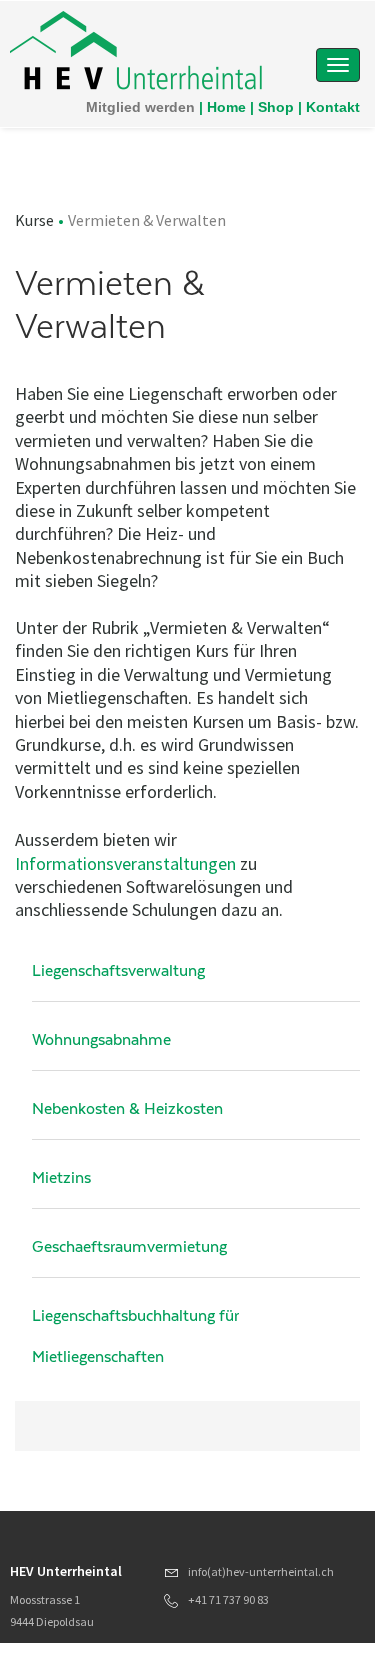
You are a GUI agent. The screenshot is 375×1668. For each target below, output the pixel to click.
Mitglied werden (140, 107)
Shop (276, 107)
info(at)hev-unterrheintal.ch (261, 1571)
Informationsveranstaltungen (125, 863)
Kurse (34, 220)
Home (226, 107)
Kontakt (333, 107)
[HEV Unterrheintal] (137, 53)
